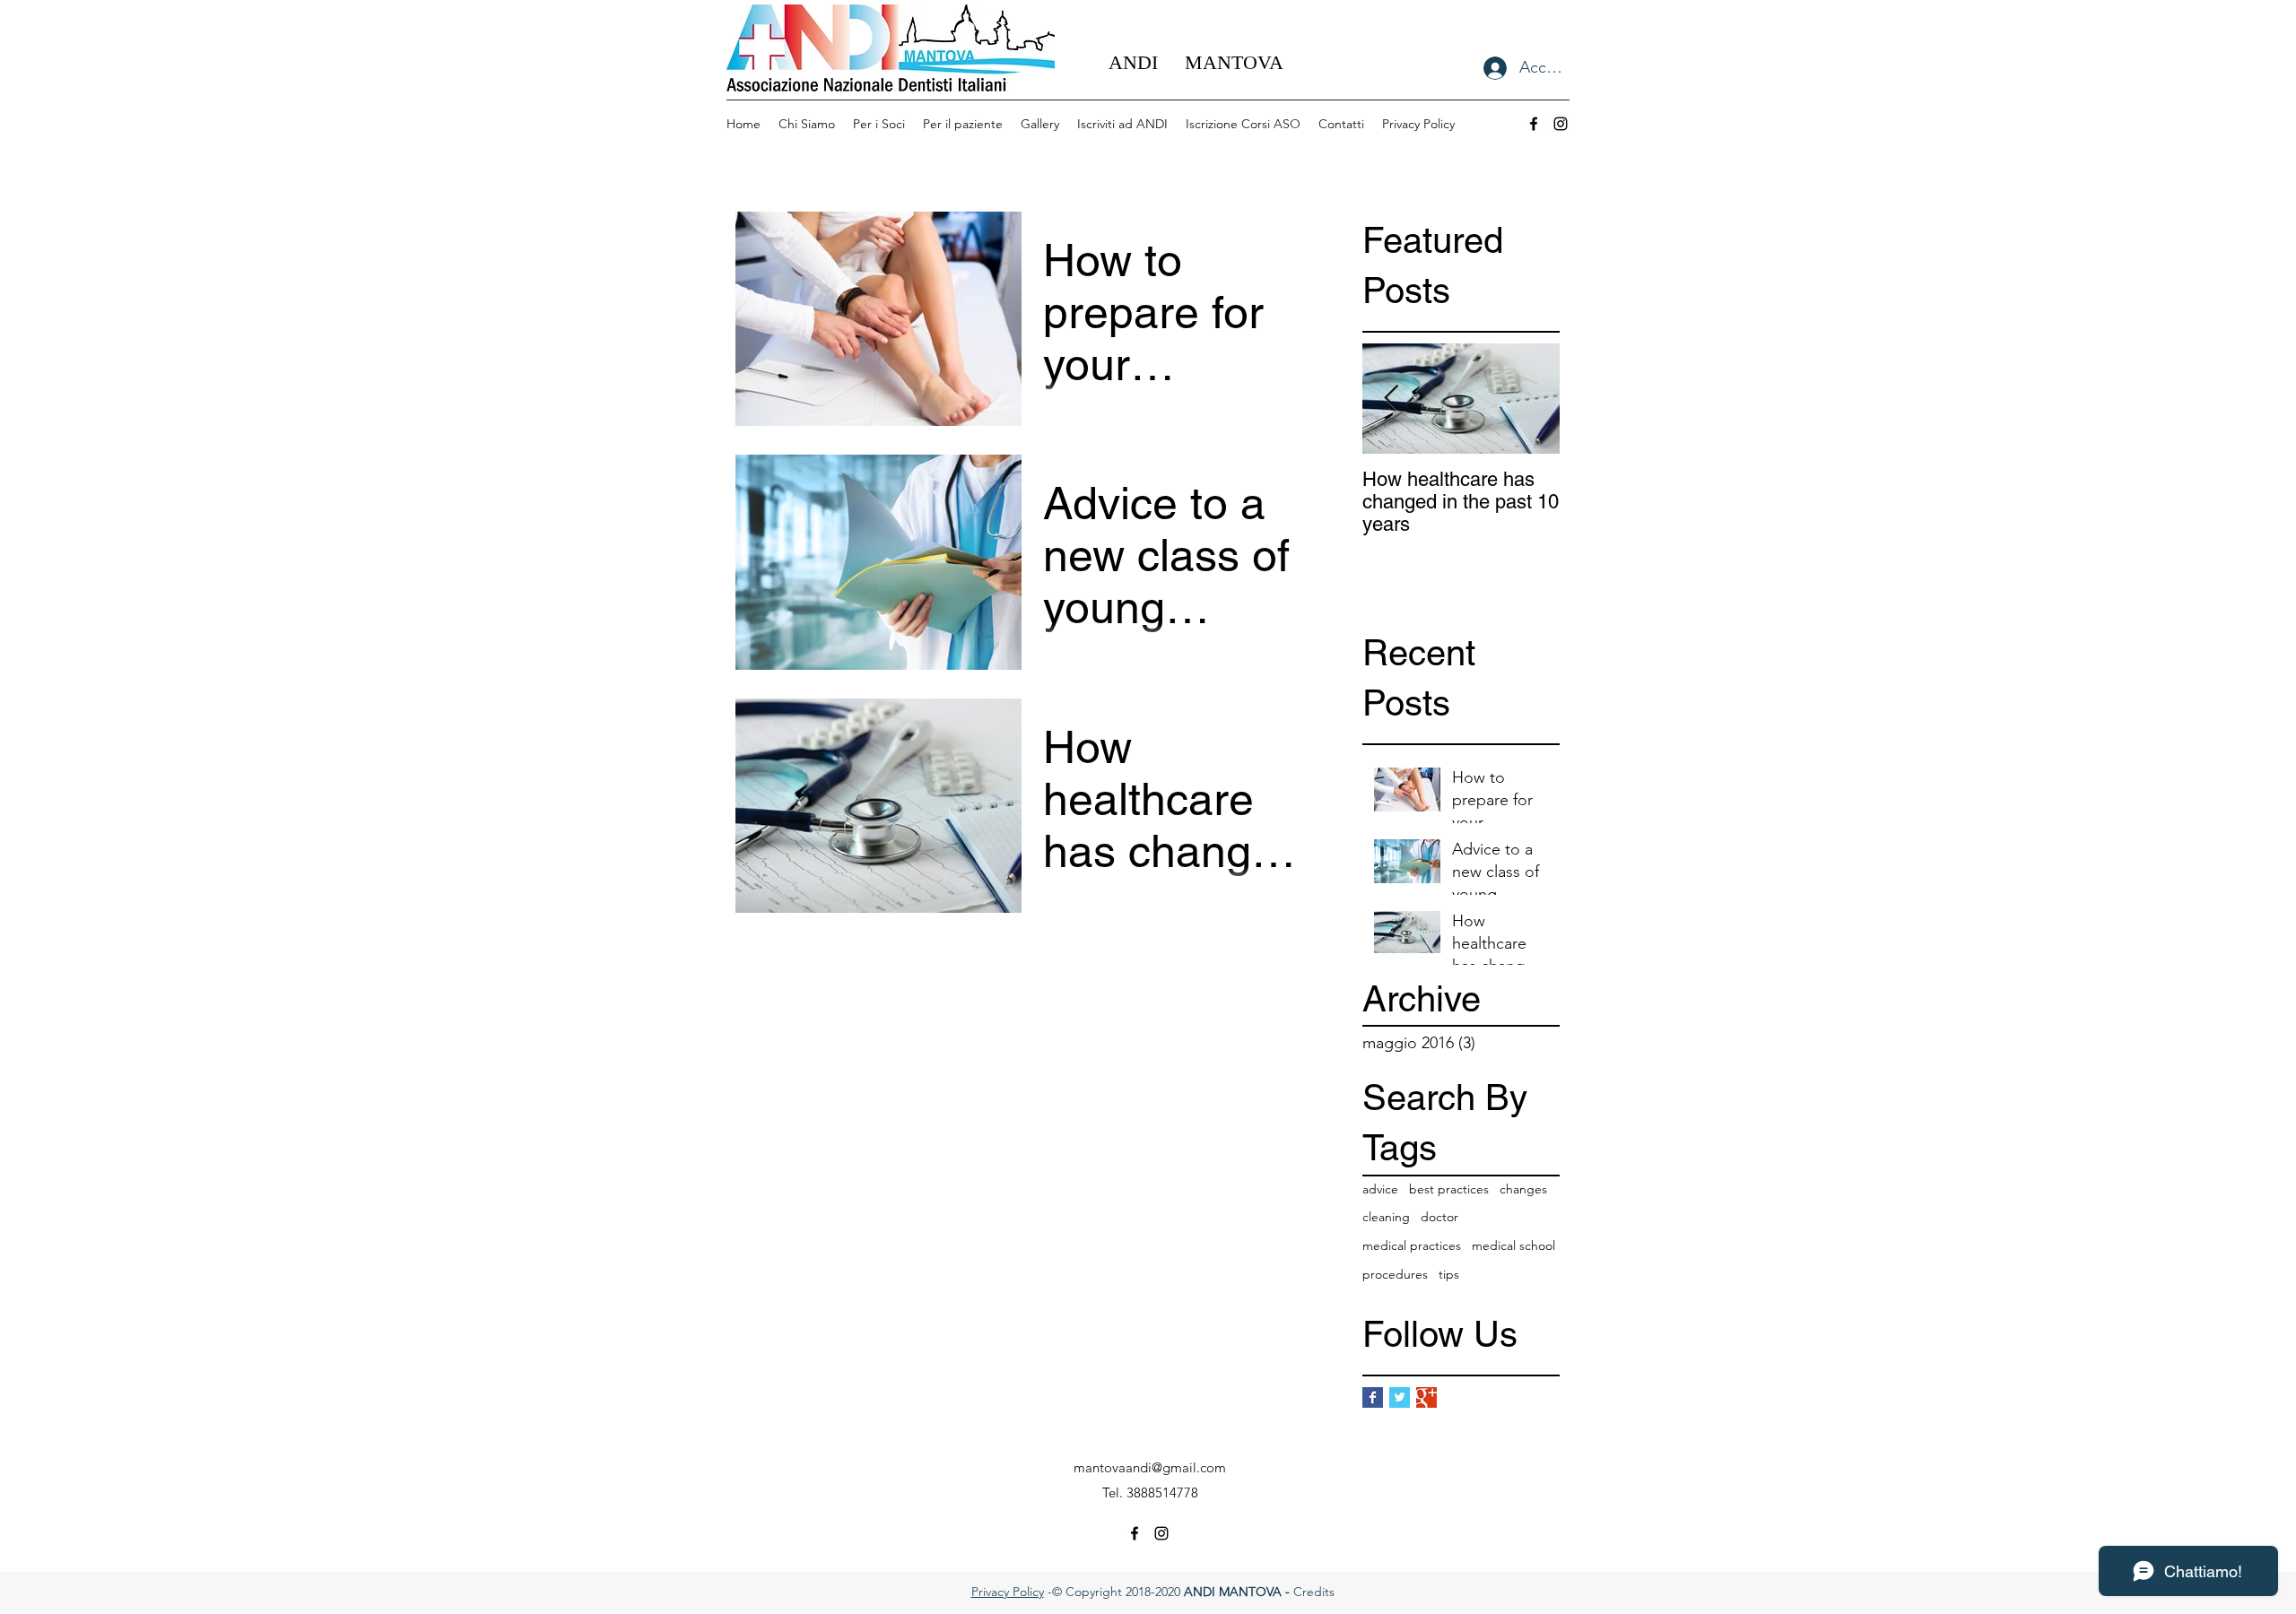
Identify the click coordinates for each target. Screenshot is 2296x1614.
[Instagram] (1561, 124)
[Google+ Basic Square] (1426, 1397)
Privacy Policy (1008, 1592)
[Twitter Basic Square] (1400, 1397)
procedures (1395, 1274)
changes (1523, 1189)
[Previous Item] (1391, 399)
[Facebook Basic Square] (1373, 1397)
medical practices (1412, 1245)
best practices (1449, 1189)
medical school (1513, 1245)
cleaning (1386, 1217)
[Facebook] (1534, 124)
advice (1380, 1189)
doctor (1439, 1217)
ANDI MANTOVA (1196, 62)
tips (1449, 1274)
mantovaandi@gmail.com (1150, 1467)
